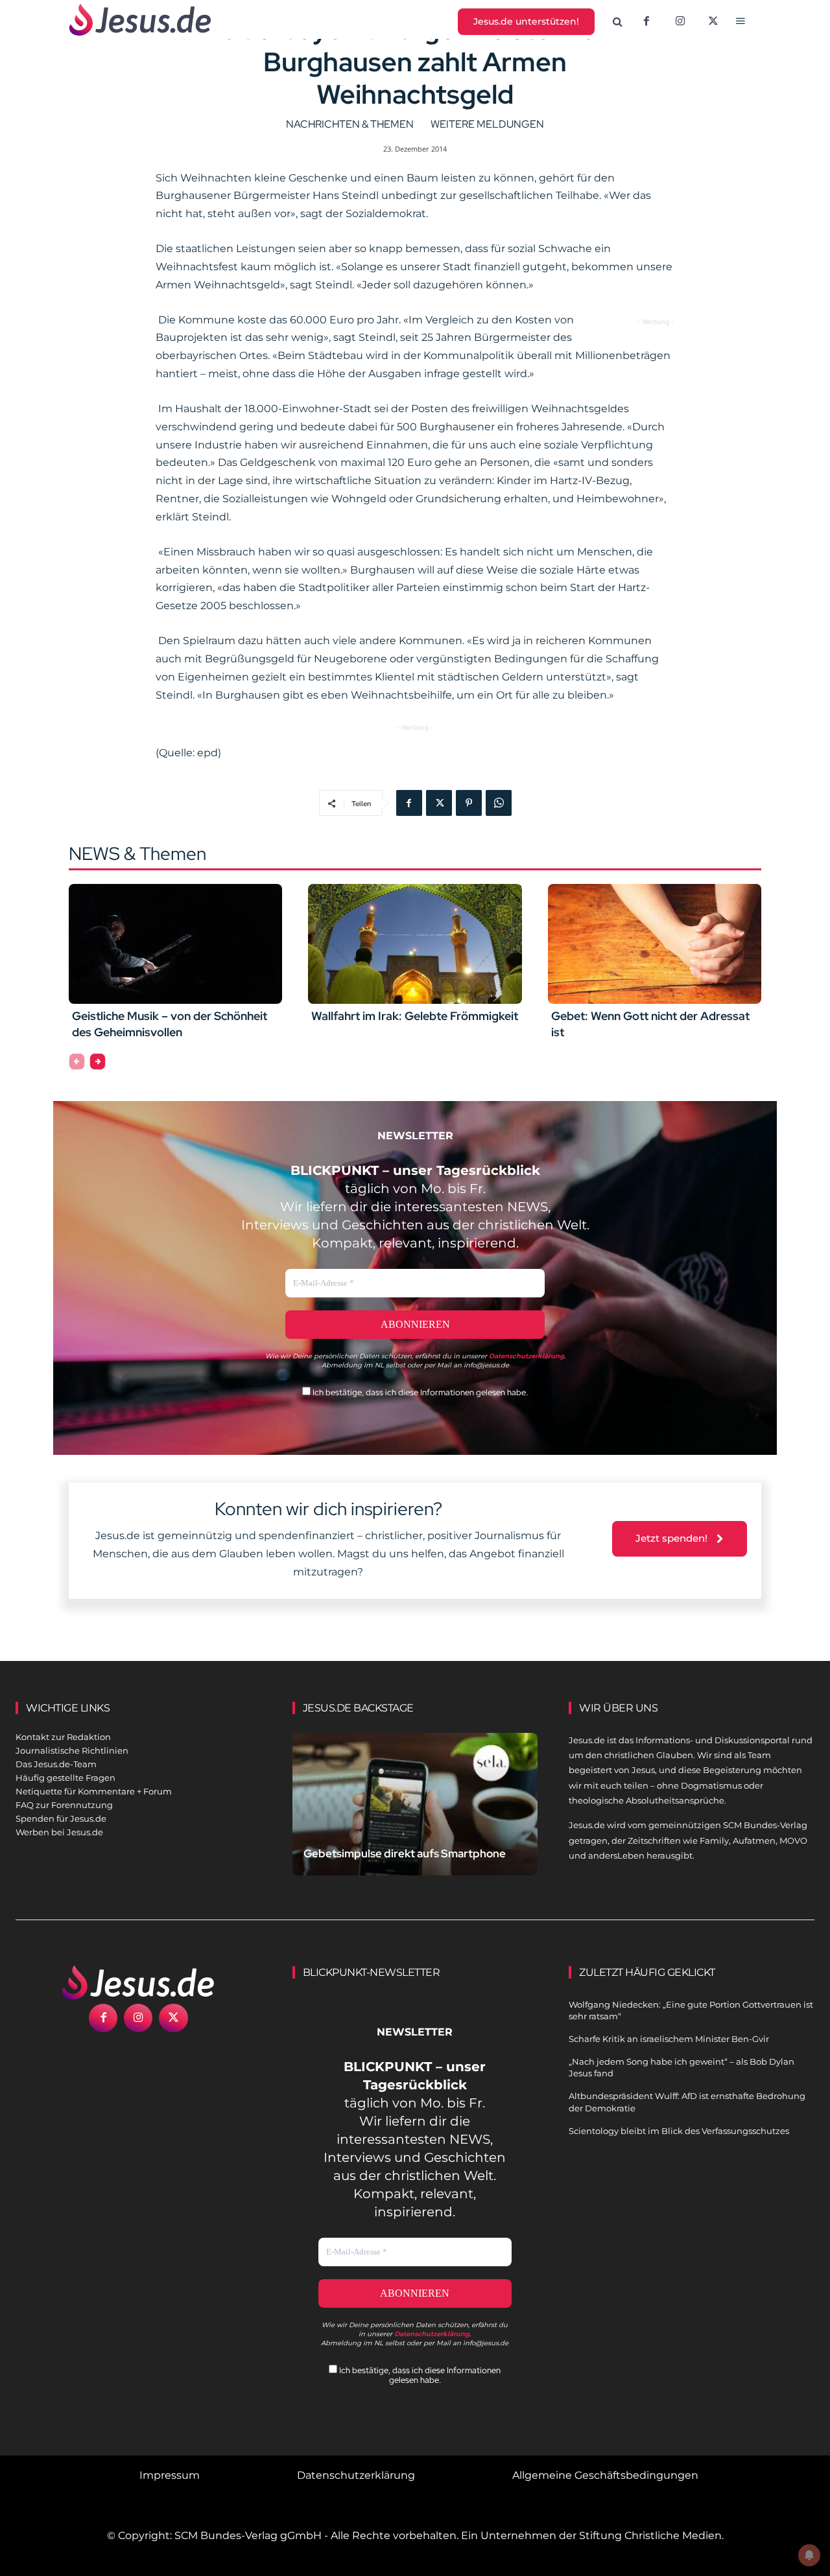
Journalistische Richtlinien (72, 1750)
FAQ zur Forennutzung (64, 1805)
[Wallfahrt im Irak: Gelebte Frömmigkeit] (415, 944)
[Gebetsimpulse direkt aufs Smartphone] (415, 1809)
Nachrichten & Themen (350, 124)
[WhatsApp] (499, 803)
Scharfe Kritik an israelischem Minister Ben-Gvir (669, 2039)
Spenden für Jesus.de (61, 1818)
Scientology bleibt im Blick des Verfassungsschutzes (679, 2131)
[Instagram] (680, 22)
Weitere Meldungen (487, 124)
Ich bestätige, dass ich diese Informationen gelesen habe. (419, 1392)
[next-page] (98, 1062)
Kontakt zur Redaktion (63, 1737)
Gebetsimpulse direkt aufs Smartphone (405, 1853)
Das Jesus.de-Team (56, 1764)
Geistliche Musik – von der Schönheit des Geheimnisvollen (170, 1024)
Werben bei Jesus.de (59, 1832)
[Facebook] (646, 22)
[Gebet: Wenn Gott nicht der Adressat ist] (655, 944)
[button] (618, 22)
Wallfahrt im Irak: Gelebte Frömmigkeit (415, 1016)
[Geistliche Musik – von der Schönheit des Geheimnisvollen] (175, 944)
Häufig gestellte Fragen (65, 1778)
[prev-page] (77, 1062)
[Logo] (138, 1982)
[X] (714, 22)
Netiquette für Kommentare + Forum (94, 1791)
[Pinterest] (469, 803)
